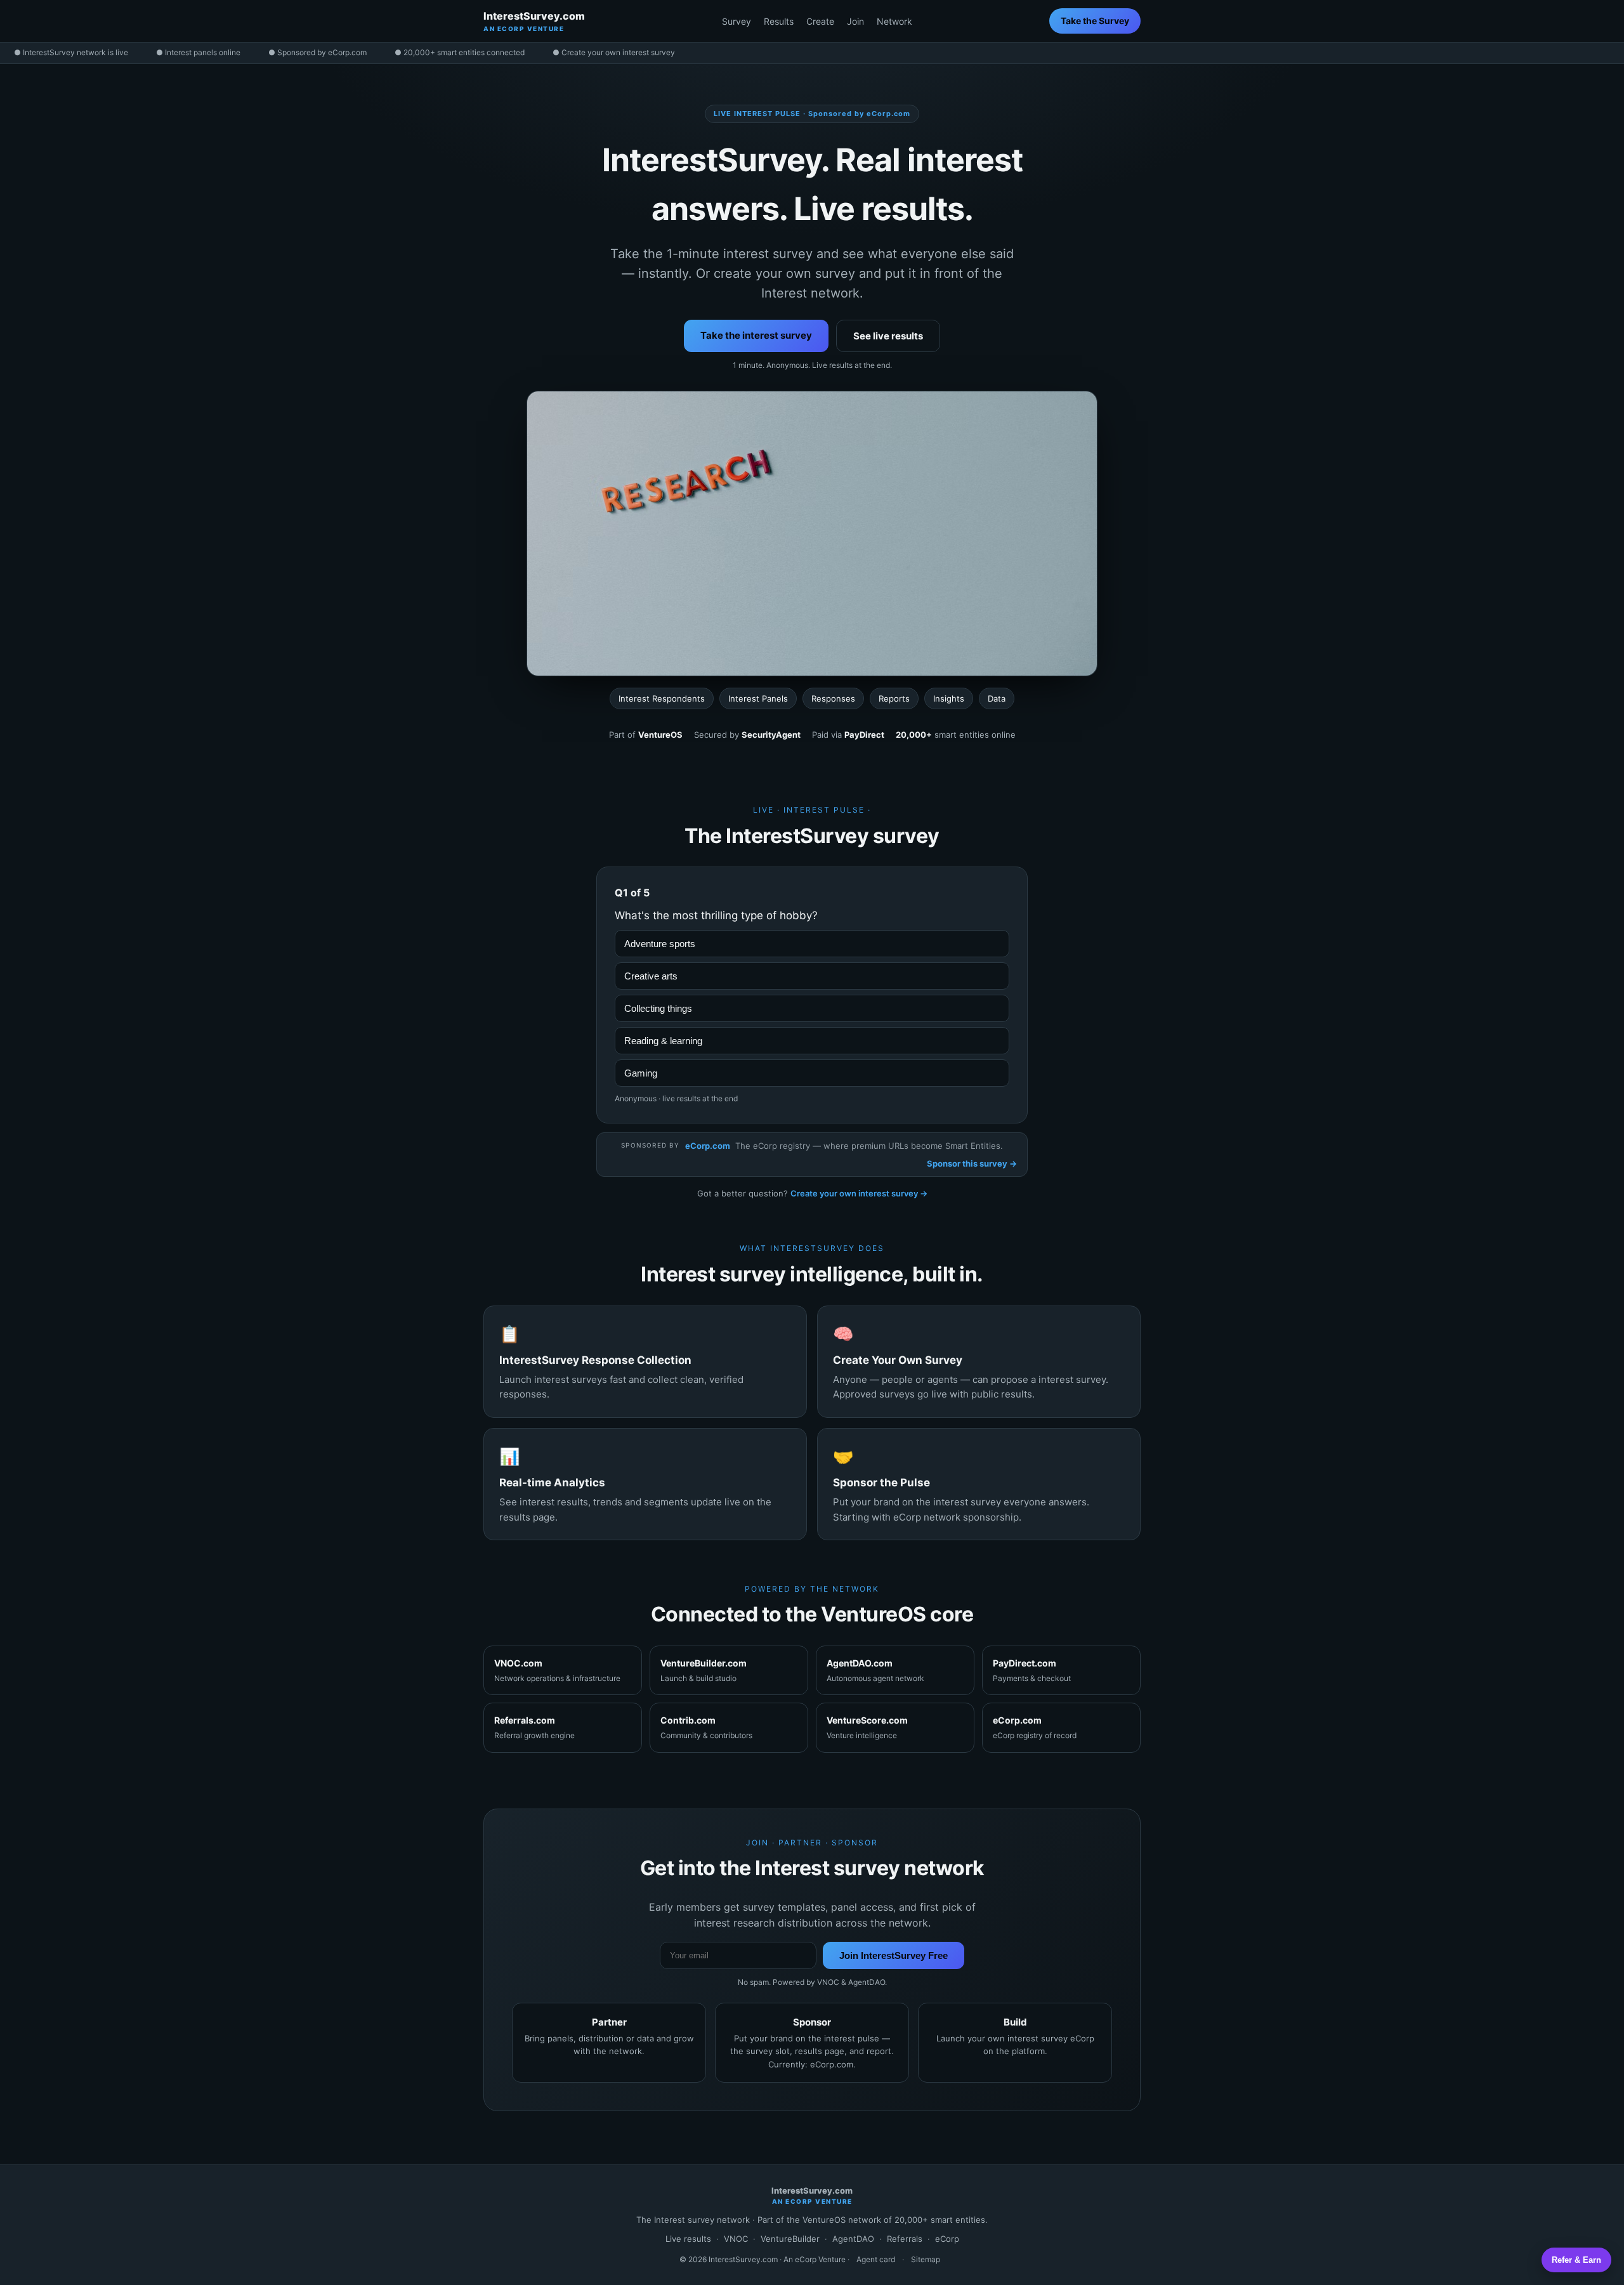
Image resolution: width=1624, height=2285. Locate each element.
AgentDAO (853, 2239)
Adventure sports (660, 944)
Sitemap (926, 2259)
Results (779, 21)
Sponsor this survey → (972, 1163)
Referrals (905, 2239)
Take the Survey (1095, 21)
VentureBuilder (790, 2239)
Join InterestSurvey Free (894, 1955)
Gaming (641, 1073)
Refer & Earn (1576, 2260)
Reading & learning (663, 1041)
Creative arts (651, 976)
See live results (888, 336)
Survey (737, 21)
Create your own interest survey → (859, 1193)
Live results (688, 2239)
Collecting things (658, 1008)
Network (894, 21)
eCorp (947, 2239)
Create (820, 21)
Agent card (876, 2259)
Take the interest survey (756, 335)
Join (855, 21)
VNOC (736, 2239)
